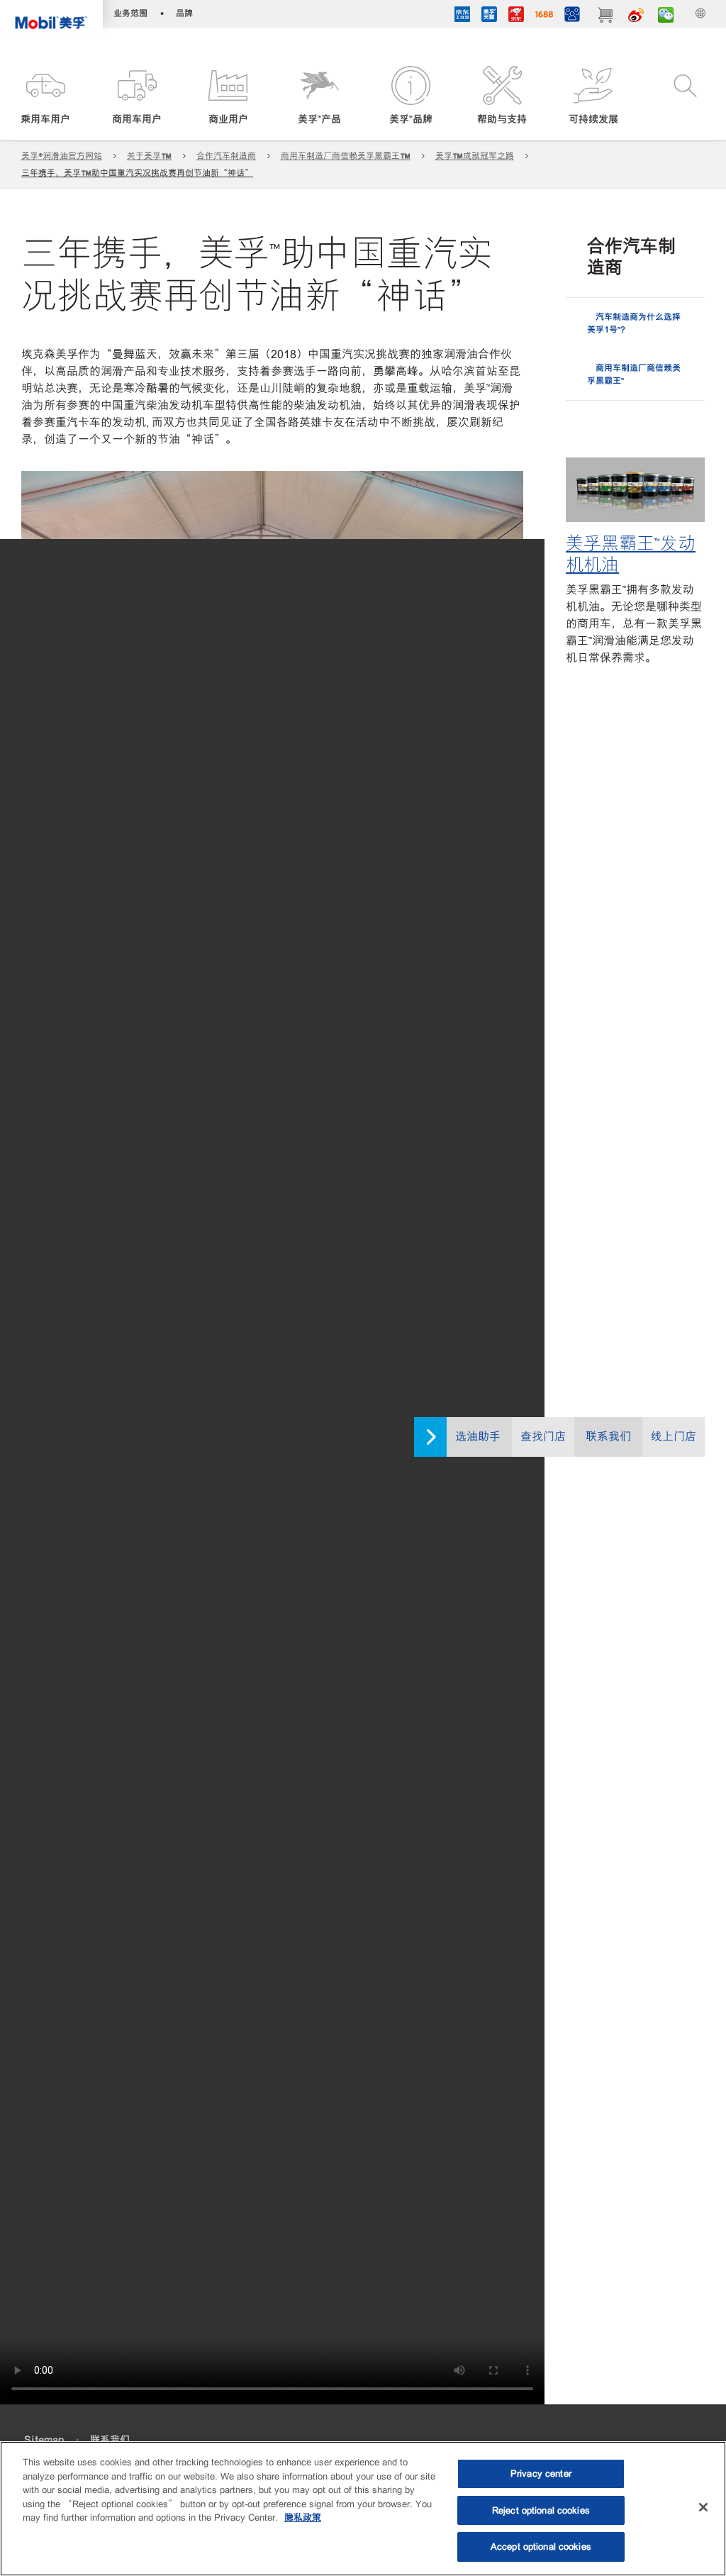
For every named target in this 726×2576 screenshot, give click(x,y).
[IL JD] (462, 16)
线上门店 (674, 1437)
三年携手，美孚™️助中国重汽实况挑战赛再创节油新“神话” (137, 173)
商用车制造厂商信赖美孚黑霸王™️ (346, 156)
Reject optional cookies (541, 2510)
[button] (46, 96)
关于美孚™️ (149, 156)
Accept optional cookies (541, 2547)
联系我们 (608, 1437)
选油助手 (478, 1437)
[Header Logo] (51, 18)
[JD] (516, 16)
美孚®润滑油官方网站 (62, 156)
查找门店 (543, 1437)
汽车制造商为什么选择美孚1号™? (634, 323)
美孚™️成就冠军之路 (475, 156)
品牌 (184, 13)
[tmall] (489, 16)
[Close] (703, 2507)
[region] (363, 2509)
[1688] (544, 16)
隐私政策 (303, 2517)
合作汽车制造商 (226, 156)
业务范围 (130, 13)
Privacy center (541, 2474)
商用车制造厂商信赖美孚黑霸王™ (634, 374)
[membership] (572, 16)
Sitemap (44, 2440)
